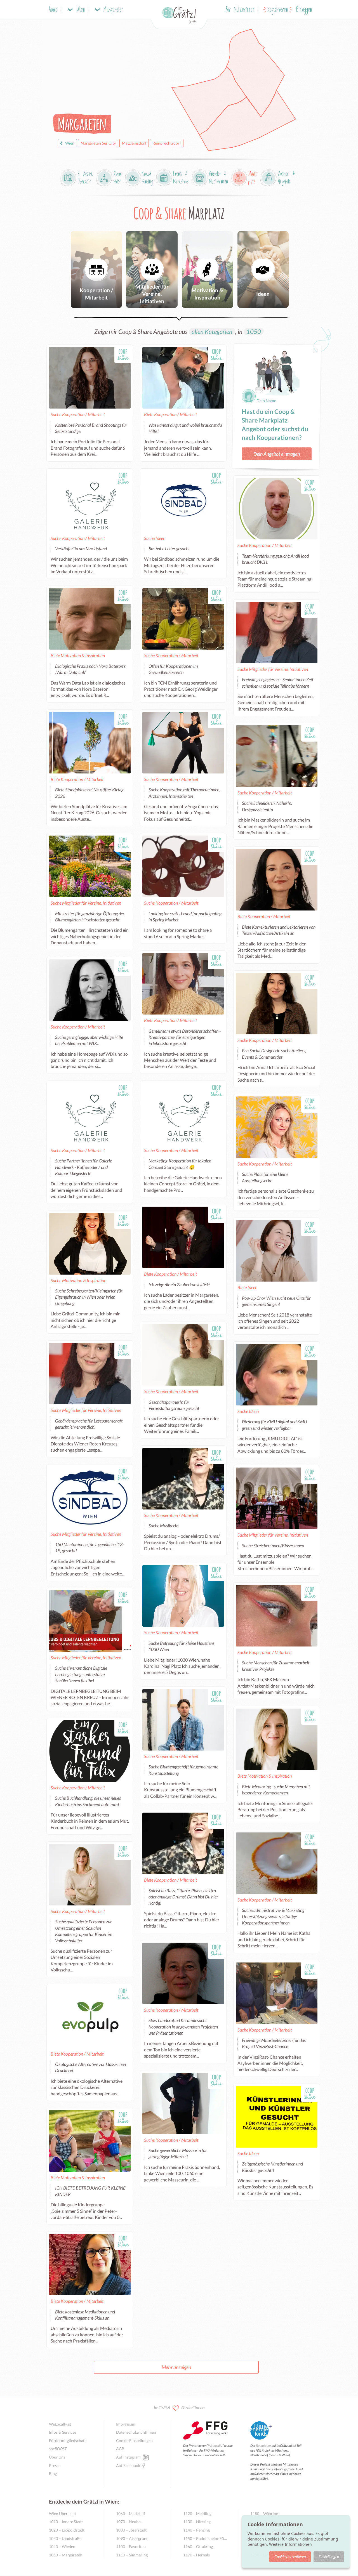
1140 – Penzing (196, 2530)
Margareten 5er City (98, 143)
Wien (70, 143)
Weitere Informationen (290, 2544)
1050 (254, 332)
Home (53, 10)
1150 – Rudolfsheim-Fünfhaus (205, 2538)
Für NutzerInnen (240, 10)
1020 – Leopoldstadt (67, 2530)
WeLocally (215, 2446)
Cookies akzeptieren (290, 2557)
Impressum (126, 2424)
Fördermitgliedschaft (67, 2441)
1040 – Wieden (62, 2546)
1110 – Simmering (132, 2555)
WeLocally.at (60, 2424)
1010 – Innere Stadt (66, 2522)
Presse (55, 2465)
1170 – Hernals (196, 2555)
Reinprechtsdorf (167, 143)
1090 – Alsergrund (132, 2538)
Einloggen (304, 10)
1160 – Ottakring (198, 2546)
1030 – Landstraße (65, 2538)
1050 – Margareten (66, 2555)
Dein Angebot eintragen (277, 454)
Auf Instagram (128, 2457)
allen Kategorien (212, 332)
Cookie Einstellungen (134, 2441)
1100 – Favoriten (131, 2546)
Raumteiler (263, 2446)
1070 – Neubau (129, 2522)
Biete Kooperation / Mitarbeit (170, 414)
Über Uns (57, 2457)
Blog (53, 2474)
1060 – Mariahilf (131, 2514)
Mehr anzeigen (176, 2367)
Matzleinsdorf (134, 143)
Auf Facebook (128, 2465)
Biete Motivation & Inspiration (78, 655)
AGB (120, 2449)
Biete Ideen (247, 1287)
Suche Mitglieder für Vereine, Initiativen (273, 669)
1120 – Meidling (197, 2514)
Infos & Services (63, 2432)
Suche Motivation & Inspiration (78, 1280)
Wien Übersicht (63, 2514)
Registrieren (278, 10)
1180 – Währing (264, 2514)
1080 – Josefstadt (131, 2530)
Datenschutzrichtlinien (136, 2432)
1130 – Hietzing (197, 2522)
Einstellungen (329, 2557)
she (58, 2449)
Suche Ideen (155, 538)
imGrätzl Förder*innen (179, 2408)
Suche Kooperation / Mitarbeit (78, 414)
